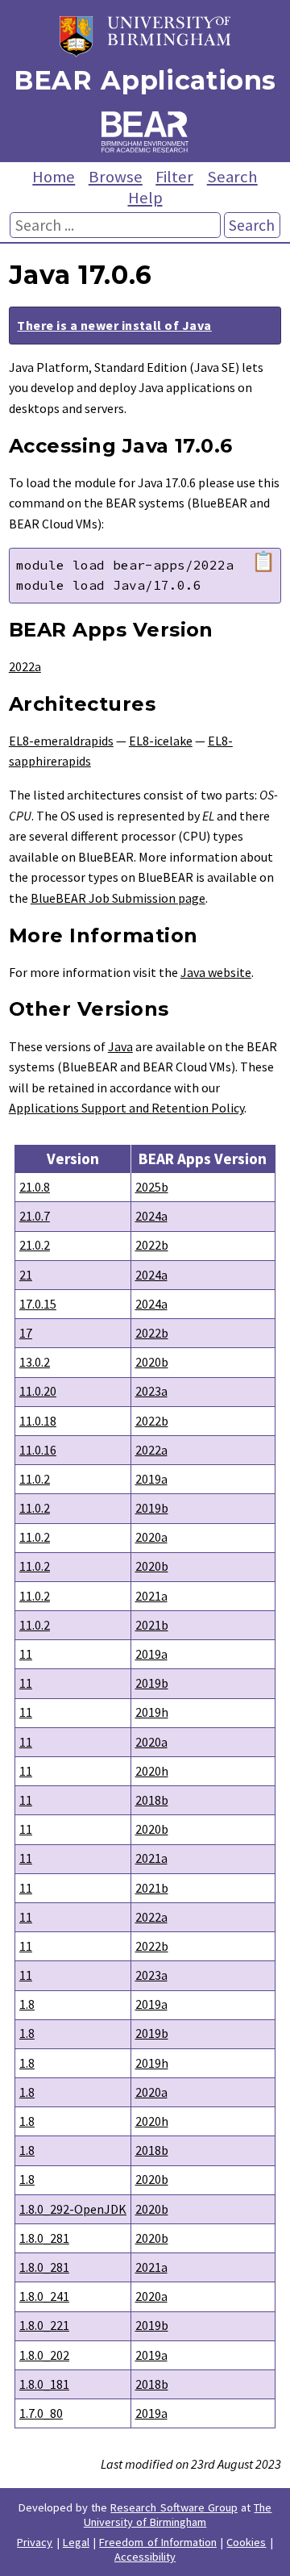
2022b (152, 1245)
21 (26, 1275)
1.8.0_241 (44, 2296)
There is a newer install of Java (114, 325)
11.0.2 (35, 1479)
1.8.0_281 (44, 2238)
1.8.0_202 (44, 2355)
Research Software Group (174, 2507)
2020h (152, 1771)
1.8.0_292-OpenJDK (73, 2209)
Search (232, 177)
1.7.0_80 (41, 2413)
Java (120, 1046)
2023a (151, 1391)
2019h (152, 1712)
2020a (151, 1537)
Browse (116, 177)
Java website (216, 972)
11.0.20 (38, 1391)
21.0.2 (35, 1245)
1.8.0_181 (44, 2384)
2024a (151, 1216)
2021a (151, 1596)
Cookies (246, 2542)
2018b (152, 1800)
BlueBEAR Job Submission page (118, 898)
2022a (25, 666)
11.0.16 (38, 1450)
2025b (152, 1187)
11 (26, 1654)
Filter (174, 177)
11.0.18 (38, 1421)
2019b (152, 1508)
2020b (152, 1362)
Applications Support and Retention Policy (126, 1108)
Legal (76, 2542)
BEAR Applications (145, 80)
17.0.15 (38, 1304)
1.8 (27, 2004)
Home (54, 177)
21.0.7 (35, 1216)
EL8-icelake (161, 741)
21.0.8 (35, 1187)
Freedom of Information (158, 2542)
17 (26, 1333)
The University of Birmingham (178, 2515)
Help (145, 198)
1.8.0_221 (44, 2325)
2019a (151, 1479)
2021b (152, 1625)
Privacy (35, 2542)
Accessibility (145, 2557)
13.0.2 (35, 1362)
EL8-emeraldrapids (61, 741)
